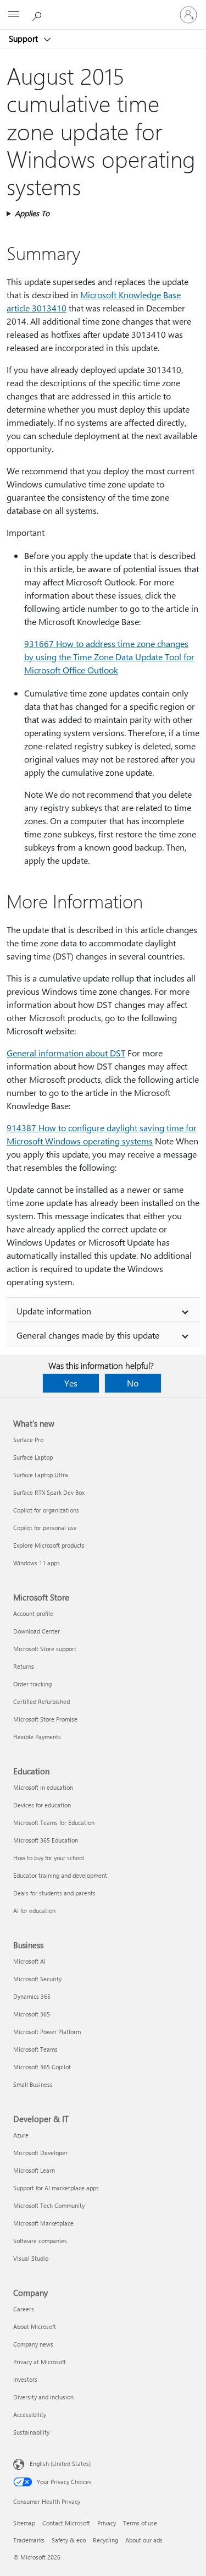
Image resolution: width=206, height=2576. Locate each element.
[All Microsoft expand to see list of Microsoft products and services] (14, 15)
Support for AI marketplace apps (56, 2188)
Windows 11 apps (37, 1563)
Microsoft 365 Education (46, 1840)
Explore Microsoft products (49, 1545)
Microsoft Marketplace (43, 2223)
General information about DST (66, 1053)
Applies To (32, 213)
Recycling (105, 2540)
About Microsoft (35, 2326)
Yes (71, 1383)
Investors (25, 2379)
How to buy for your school (49, 1858)
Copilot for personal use (45, 1528)
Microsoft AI (29, 1961)
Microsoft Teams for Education (54, 1823)
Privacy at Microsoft (40, 2362)
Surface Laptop (33, 1457)
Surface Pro (28, 1440)
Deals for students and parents (54, 1893)
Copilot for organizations (46, 1510)
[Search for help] (38, 14)
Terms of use (140, 2523)
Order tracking (32, 1684)
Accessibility (30, 2415)
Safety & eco (69, 2540)
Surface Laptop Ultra (41, 1475)
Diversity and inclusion (43, 2397)
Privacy (107, 2523)
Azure (21, 2135)
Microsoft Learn (34, 2170)
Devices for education (42, 1805)
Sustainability (31, 2432)
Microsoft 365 (32, 2014)
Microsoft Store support (45, 1649)
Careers (24, 2309)
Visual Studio (31, 2258)
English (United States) (60, 2463)
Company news (33, 2344)
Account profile (33, 1613)
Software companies (40, 2241)
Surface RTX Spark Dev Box (49, 1492)
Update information (54, 1311)
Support (24, 39)
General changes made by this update (88, 1335)
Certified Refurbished (41, 1701)
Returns (24, 1666)
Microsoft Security (37, 1979)
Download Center (37, 1631)
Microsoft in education (43, 1787)
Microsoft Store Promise (45, 1719)
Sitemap (24, 2523)
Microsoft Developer (40, 2153)
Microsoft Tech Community (49, 2205)
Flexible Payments (37, 1737)
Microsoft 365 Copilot (42, 2067)
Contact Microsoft (66, 2523)
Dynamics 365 (32, 1996)
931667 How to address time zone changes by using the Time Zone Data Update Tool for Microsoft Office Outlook (109, 657)
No (133, 1383)
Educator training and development (60, 1875)
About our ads (144, 2540)
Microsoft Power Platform (47, 2032)
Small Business (33, 2084)
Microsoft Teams (35, 2049)
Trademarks (29, 2540)
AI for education (34, 1911)
